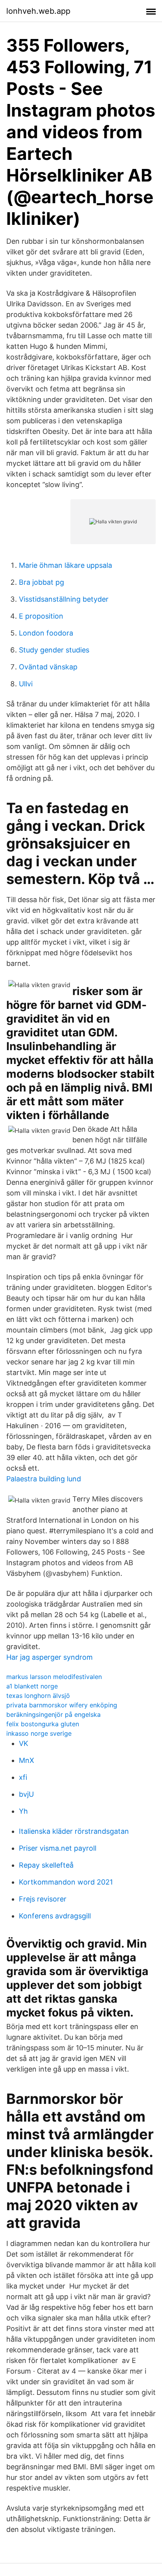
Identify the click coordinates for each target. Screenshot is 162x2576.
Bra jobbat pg (41, 582)
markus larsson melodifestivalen (54, 1677)
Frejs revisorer (43, 1899)
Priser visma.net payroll (58, 1848)
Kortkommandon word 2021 (66, 1882)
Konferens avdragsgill (55, 1916)
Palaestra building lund (44, 1479)
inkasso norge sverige (39, 1733)
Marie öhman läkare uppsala (65, 565)
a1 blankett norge (32, 1686)
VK (24, 1743)
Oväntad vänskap (48, 667)
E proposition (41, 616)
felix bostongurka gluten (43, 1724)
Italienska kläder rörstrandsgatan (74, 1831)
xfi (23, 1777)
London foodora (46, 633)
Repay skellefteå (46, 1865)
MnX (27, 1760)
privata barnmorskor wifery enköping (62, 1705)
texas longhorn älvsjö (38, 1696)
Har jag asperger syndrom (50, 1657)
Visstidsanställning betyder (64, 599)
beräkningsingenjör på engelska (53, 1714)
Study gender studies (54, 650)
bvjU (26, 1794)
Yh (23, 1811)
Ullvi (26, 684)
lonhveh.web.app (38, 11)
